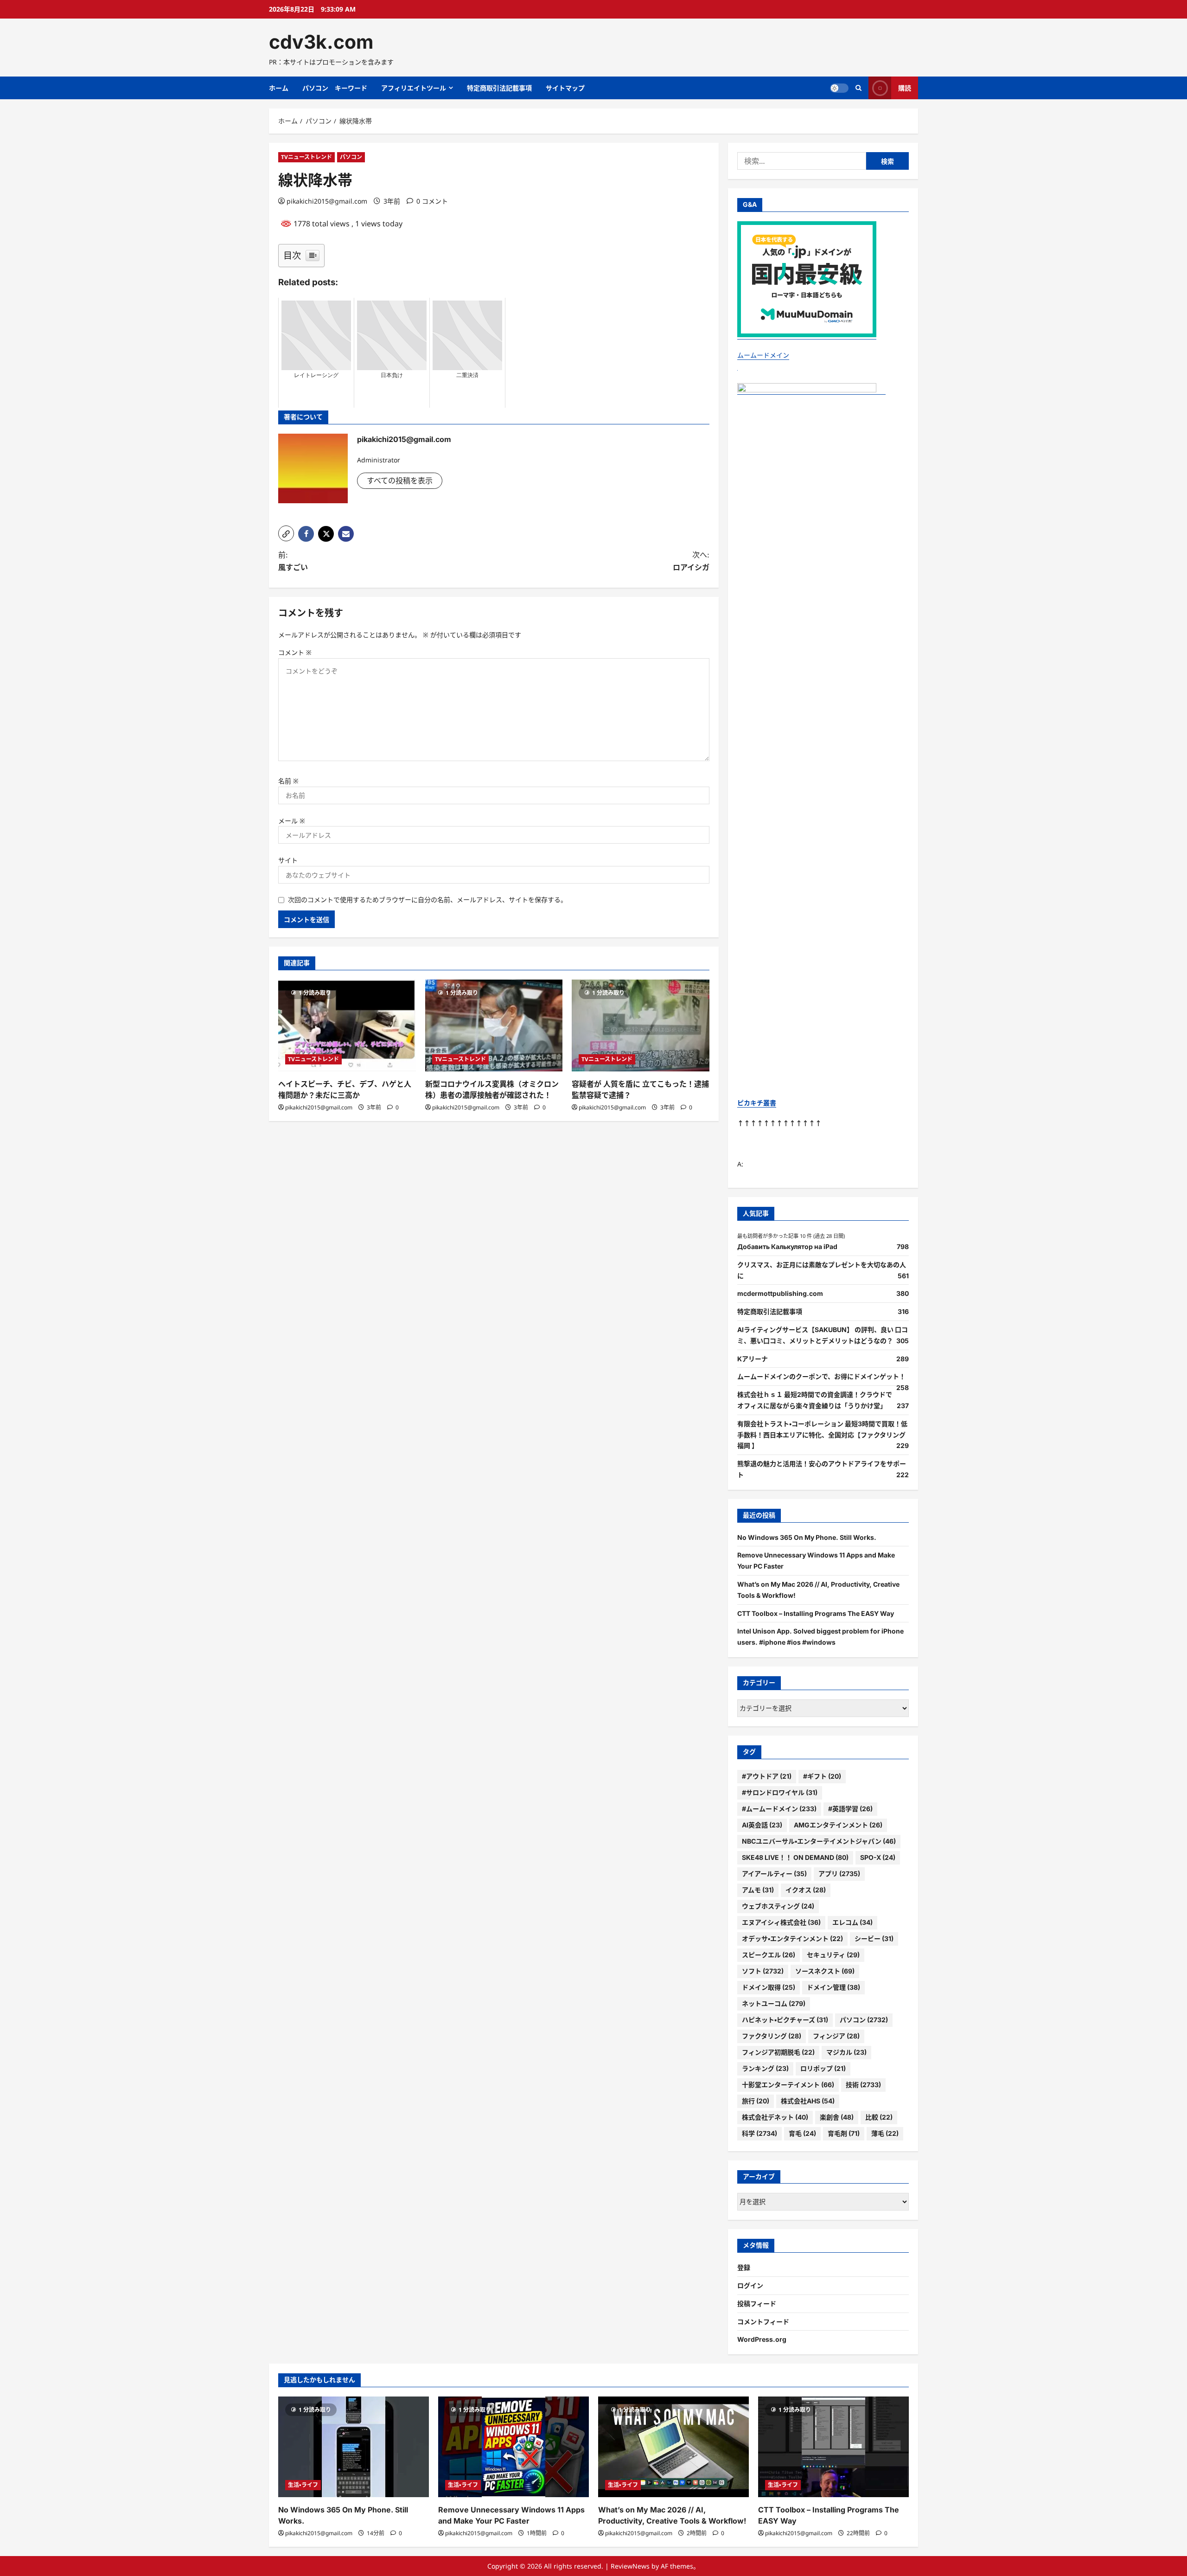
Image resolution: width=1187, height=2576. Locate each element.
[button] (286, 533)
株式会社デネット (775, 2117)
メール (292, 821)
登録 (744, 2267)
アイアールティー (774, 1874)
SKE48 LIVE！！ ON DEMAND (795, 1857)
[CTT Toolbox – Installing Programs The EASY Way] (833, 2447)
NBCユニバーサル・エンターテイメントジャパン (819, 1841)
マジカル (846, 2052)
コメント (295, 652)
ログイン (750, 2285)
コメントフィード (763, 2322)
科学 (759, 2133)
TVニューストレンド (306, 157)
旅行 (756, 2101)
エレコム (852, 1922)
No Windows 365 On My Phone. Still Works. (807, 1537)
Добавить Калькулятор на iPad (787, 1246)
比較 (879, 2117)
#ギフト (822, 1776)
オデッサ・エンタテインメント (792, 1938)
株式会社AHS (808, 2101)
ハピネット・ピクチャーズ (785, 2020)
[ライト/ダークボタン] (839, 88)
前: (293, 561)
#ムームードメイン (779, 1809)
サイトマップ (565, 88)
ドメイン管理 (833, 1987)
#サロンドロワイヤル (780, 1792)
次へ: (691, 561)
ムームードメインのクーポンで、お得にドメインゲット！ (821, 1376)
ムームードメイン (763, 355)
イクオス (806, 1890)
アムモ (758, 1890)
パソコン (351, 157)
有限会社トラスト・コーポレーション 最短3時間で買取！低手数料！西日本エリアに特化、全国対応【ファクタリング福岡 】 (822, 1435)
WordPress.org (762, 2339)
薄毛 (885, 2133)
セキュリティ (833, 1955)
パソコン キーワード (335, 88)
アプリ (839, 1874)
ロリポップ (823, 2068)
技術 (863, 2085)
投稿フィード (757, 2304)
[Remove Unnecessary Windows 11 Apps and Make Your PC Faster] (514, 2447)
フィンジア (836, 2036)
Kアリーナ (753, 1359)
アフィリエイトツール (414, 88)
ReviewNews (630, 2566)
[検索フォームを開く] (858, 88)
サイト (288, 860)
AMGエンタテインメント (838, 1825)
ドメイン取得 (769, 1987)
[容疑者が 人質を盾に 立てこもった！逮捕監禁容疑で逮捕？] (641, 1025)
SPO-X (878, 1857)
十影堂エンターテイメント (788, 2085)
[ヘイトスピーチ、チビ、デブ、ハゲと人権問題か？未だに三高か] (347, 1025)
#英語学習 (850, 1809)
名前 (288, 781)
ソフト (763, 1971)
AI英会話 (762, 1825)
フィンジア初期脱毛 (778, 2052)
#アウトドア (767, 1776)
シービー (874, 1938)
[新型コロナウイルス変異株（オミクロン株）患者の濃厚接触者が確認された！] (494, 1025)
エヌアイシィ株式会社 (781, 1922)
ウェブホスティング (778, 1906)
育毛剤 (844, 2133)
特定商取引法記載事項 (499, 88)
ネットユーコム (774, 2003)
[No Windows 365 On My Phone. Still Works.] (354, 2447)
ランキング (765, 2068)
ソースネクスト (825, 1971)
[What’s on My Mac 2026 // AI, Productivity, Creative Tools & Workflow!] (673, 2447)
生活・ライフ (303, 2485)
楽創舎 (837, 2117)
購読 (905, 88)
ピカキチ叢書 (757, 1103)
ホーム (279, 88)
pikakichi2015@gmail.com (327, 201)
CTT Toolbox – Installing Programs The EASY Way (816, 1613)
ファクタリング (772, 2036)
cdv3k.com (321, 42)
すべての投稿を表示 (400, 481)
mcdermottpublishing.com (780, 1293)
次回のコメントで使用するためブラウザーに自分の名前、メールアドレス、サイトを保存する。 (428, 900)
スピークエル (769, 1955)
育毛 (802, 2133)
